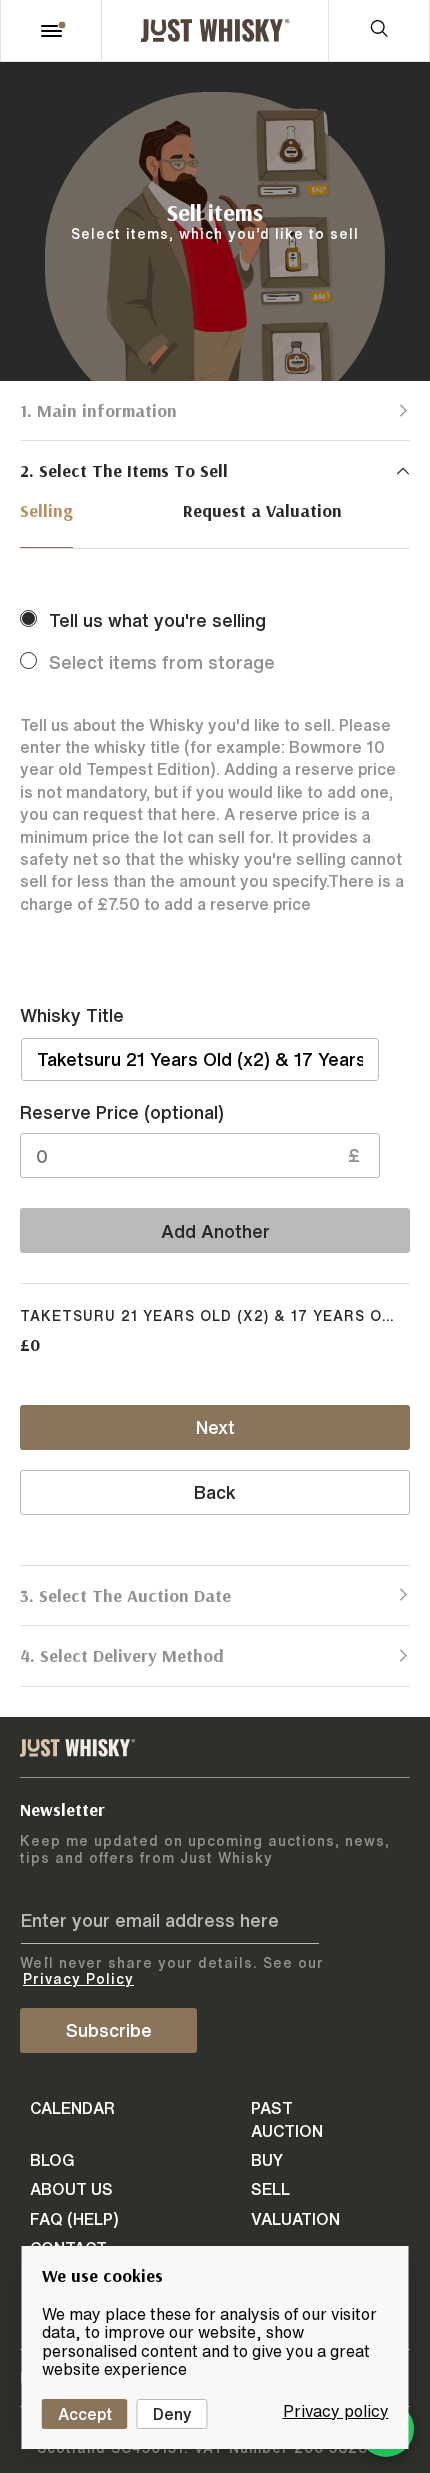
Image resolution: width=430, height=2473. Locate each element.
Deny (172, 2414)
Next (215, 1427)
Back (215, 1492)
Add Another (215, 1231)
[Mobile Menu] (51, 30)
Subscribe (109, 2030)
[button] (215, 410)
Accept (85, 2414)
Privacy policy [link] (336, 2411)
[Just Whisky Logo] (215, 30)
